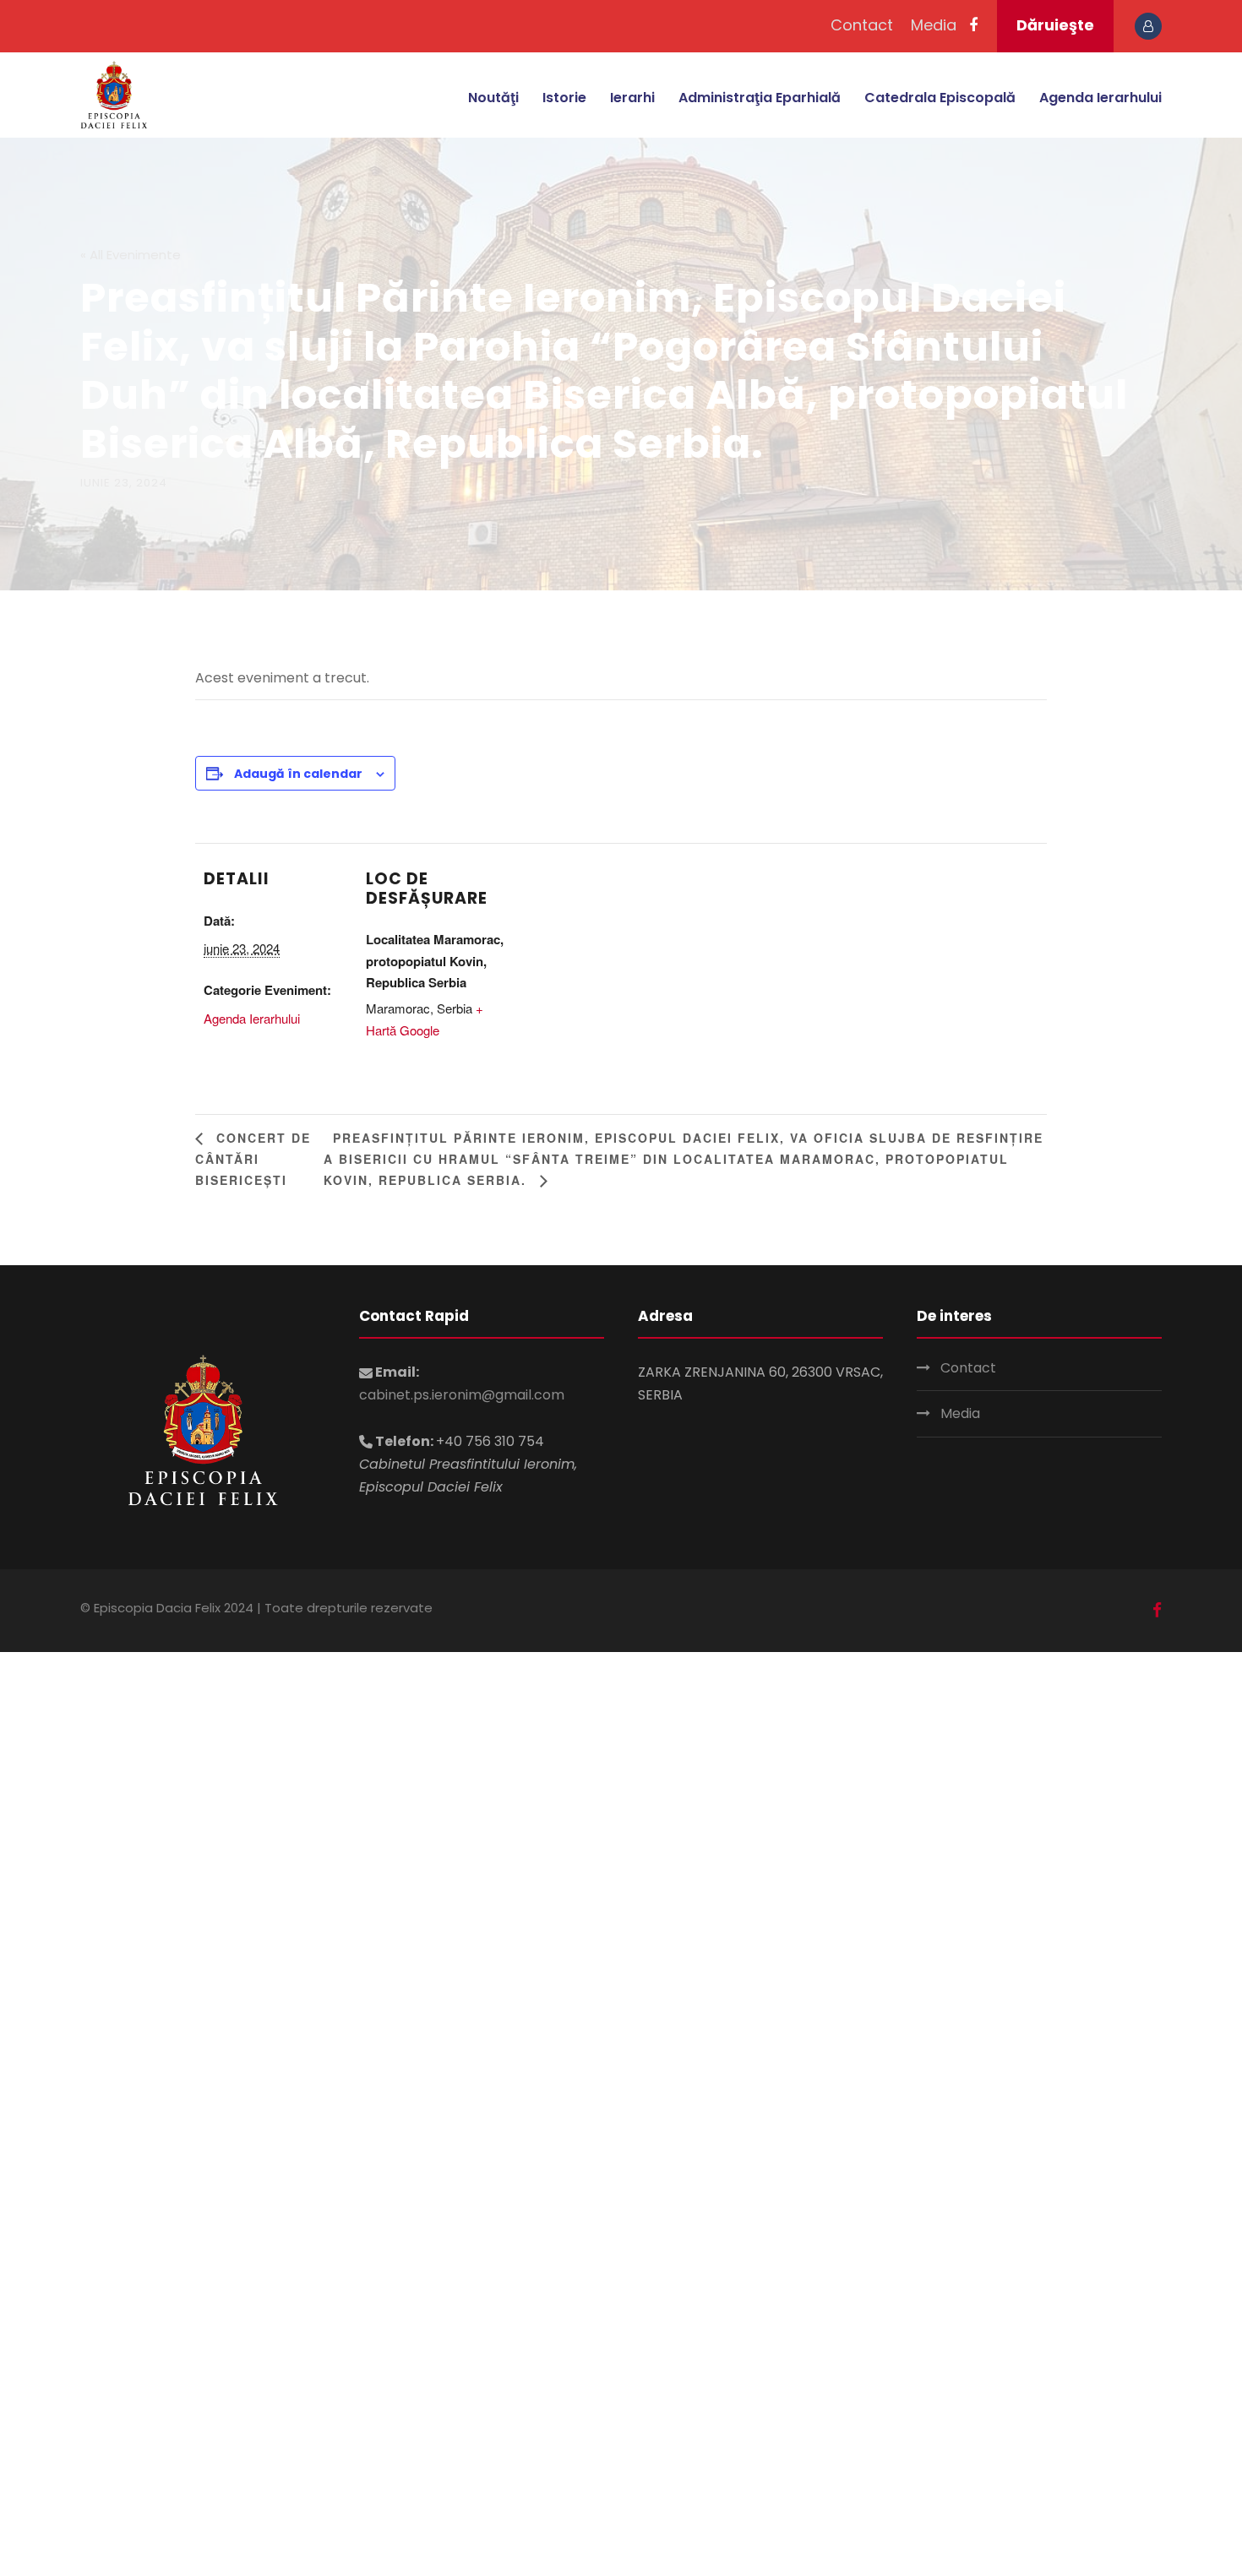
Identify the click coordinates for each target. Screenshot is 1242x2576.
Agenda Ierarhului (1100, 98)
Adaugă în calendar (298, 774)
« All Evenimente (131, 255)
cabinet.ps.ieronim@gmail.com (462, 1395)
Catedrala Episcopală (940, 98)
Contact (862, 25)
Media (934, 25)
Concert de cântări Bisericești (253, 1159)
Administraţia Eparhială (760, 98)
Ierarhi (632, 98)
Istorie (564, 98)
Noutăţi (493, 98)
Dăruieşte (1055, 25)
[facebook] (973, 25)
